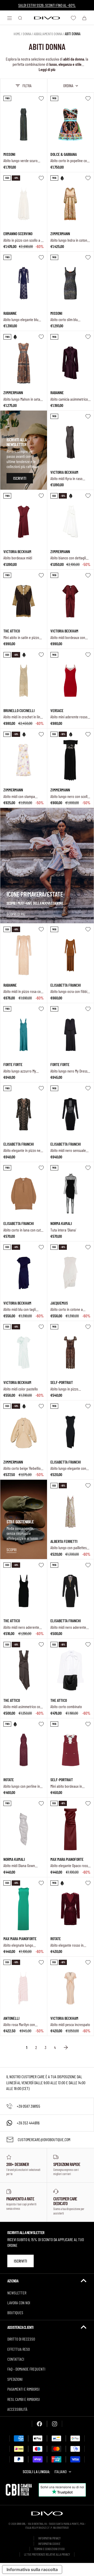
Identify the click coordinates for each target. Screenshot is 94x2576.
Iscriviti (20, 2261)
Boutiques (15, 2313)
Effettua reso (19, 2349)
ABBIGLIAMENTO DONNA (48, 34)
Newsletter (17, 2293)
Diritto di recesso (21, 2339)
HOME (17, 34)
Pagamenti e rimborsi (23, 2389)
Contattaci (16, 2359)
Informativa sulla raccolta (32, 2569)
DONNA (27, 34)
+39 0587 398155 (28, 2106)
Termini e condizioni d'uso (49, 2549)
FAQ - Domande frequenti (26, 2369)
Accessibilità (17, 2409)
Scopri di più (16, 914)
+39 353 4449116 (28, 2123)
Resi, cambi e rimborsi (23, 2399)
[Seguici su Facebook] (39, 2424)
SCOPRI (11, 1550)
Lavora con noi (19, 2303)
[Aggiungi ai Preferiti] (41, 98)
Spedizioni (15, 2379)
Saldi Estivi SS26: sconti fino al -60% (47, 5)
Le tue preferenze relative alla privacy (47, 2554)
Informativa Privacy (49, 2538)
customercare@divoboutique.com (44, 2139)
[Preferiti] (73, 18)
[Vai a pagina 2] (66, 2047)
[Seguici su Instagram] (55, 2424)
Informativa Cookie (49, 2544)
